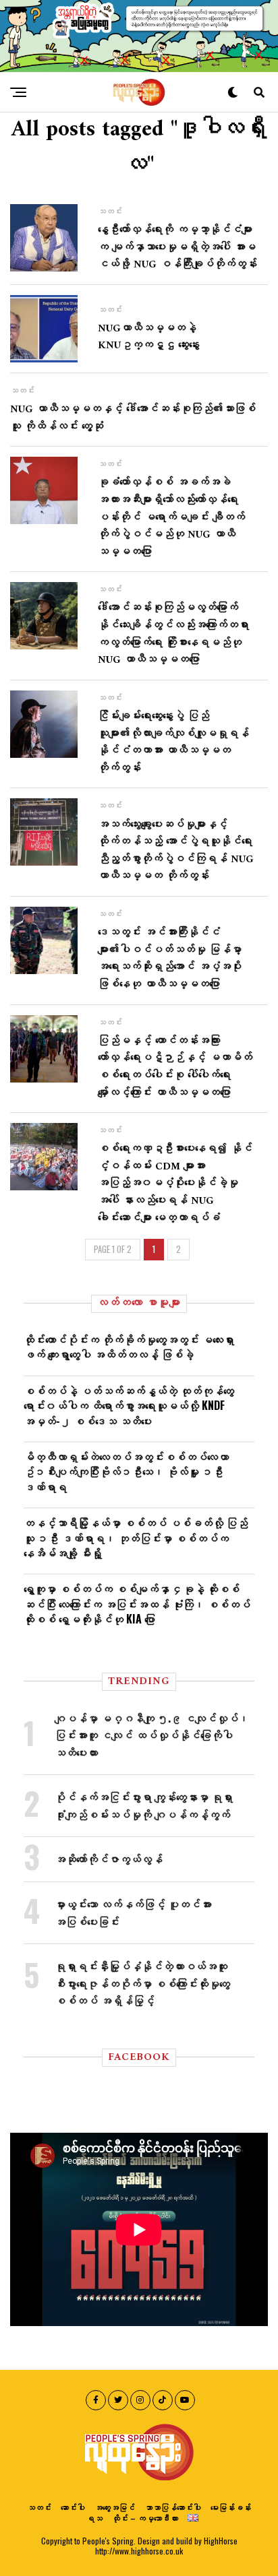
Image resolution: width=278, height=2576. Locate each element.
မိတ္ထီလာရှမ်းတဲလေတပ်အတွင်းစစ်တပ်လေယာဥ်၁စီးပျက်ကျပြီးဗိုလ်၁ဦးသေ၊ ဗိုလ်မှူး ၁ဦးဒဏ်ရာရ (126, 1472)
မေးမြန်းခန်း (231, 2507)
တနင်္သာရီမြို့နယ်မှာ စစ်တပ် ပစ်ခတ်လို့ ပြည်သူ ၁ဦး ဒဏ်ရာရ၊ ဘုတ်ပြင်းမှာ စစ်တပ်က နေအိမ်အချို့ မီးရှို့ (136, 1538)
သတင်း (39, 2507)
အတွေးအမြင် (115, 2507)
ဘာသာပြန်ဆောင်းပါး (173, 2507)
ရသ (94, 2518)
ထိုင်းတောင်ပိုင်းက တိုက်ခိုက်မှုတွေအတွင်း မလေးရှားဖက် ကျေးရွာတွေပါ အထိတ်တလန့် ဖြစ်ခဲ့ (129, 1347)
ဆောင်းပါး (73, 2507)
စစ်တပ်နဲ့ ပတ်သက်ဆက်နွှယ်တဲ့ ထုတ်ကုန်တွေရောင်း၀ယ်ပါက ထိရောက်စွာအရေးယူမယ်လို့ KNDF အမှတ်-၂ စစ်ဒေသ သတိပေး (129, 1406)
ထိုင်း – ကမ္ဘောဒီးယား (145, 2518)
